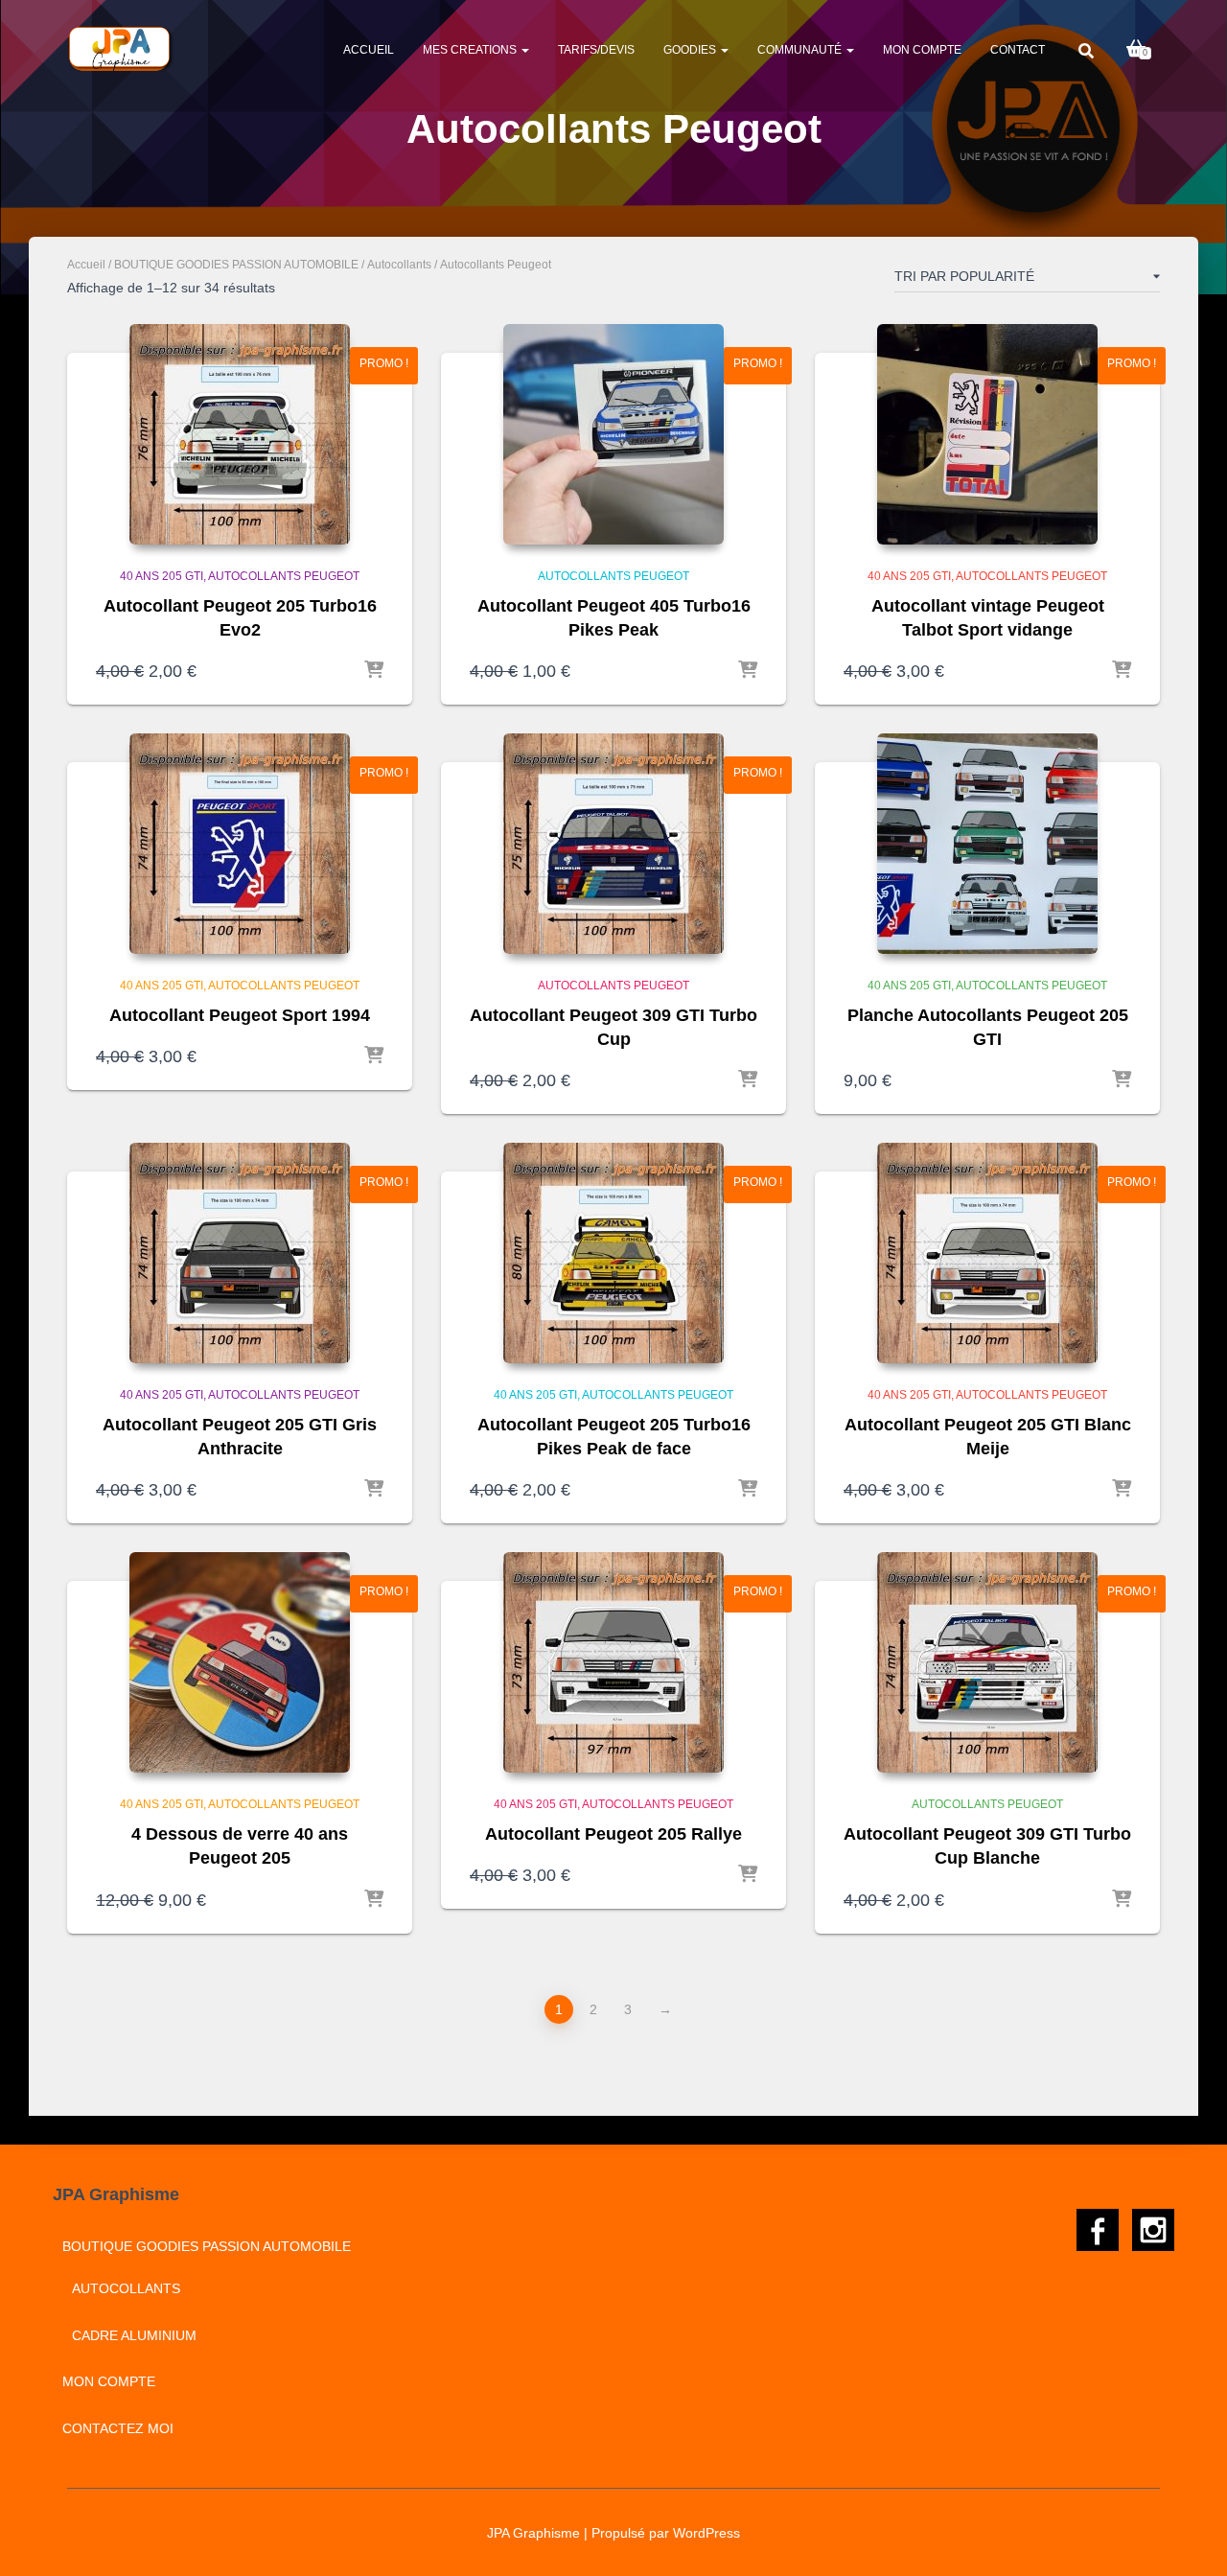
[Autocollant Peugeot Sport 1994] (240, 844)
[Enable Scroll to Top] (1189, 2538)
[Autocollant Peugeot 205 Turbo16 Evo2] (240, 434)
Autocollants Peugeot (284, 576)
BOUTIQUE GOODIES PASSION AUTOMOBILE (236, 265)
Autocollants (399, 265)
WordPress (706, 2533)
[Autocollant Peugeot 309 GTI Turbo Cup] (613, 844)
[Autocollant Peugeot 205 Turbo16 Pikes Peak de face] (613, 1253)
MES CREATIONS (471, 50)
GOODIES (691, 50)
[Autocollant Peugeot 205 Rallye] (613, 1662)
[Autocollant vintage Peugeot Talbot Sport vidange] (987, 434)
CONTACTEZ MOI (118, 2428)
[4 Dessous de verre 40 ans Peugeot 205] (240, 1662)
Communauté (801, 50)
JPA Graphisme (533, 2533)
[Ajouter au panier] (374, 671)
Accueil (369, 50)
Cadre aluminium (134, 2335)
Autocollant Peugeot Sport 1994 (240, 1015)
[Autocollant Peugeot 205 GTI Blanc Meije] (987, 1253)
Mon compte (922, 50)
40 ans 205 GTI (162, 576)
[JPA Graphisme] (121, 49)
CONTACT (1018, 50)
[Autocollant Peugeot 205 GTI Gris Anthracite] (240, 1253)
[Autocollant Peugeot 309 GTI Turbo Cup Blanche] (987, 1662)
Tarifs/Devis (596, 50)
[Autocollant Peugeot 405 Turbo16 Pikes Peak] (613, 434)
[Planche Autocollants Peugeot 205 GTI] (987, 844)
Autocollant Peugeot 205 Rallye (613, 1834)
